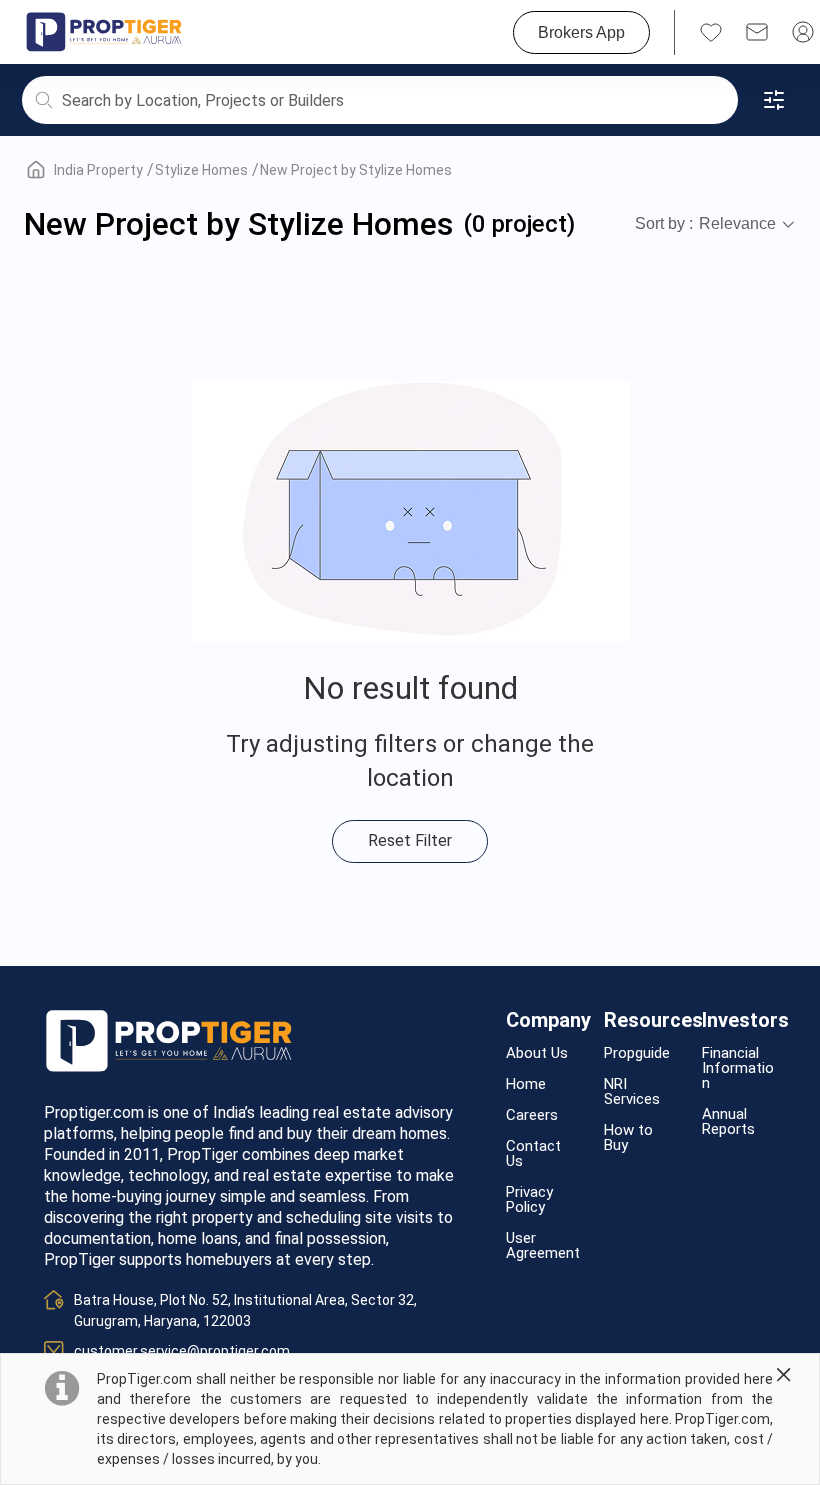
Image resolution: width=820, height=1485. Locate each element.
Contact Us (533, 1154)
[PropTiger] (104, 32)
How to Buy (628, 1138)
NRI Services (632, 1092)
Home (526, 1084)
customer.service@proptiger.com (182, 1351)
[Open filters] (774, 100)
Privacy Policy (529, 1200)
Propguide (637, 1053)
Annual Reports (728, 1122)
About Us (537, 1053)
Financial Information (738, 1068)
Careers (532, 1115)
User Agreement (543, 1246)
